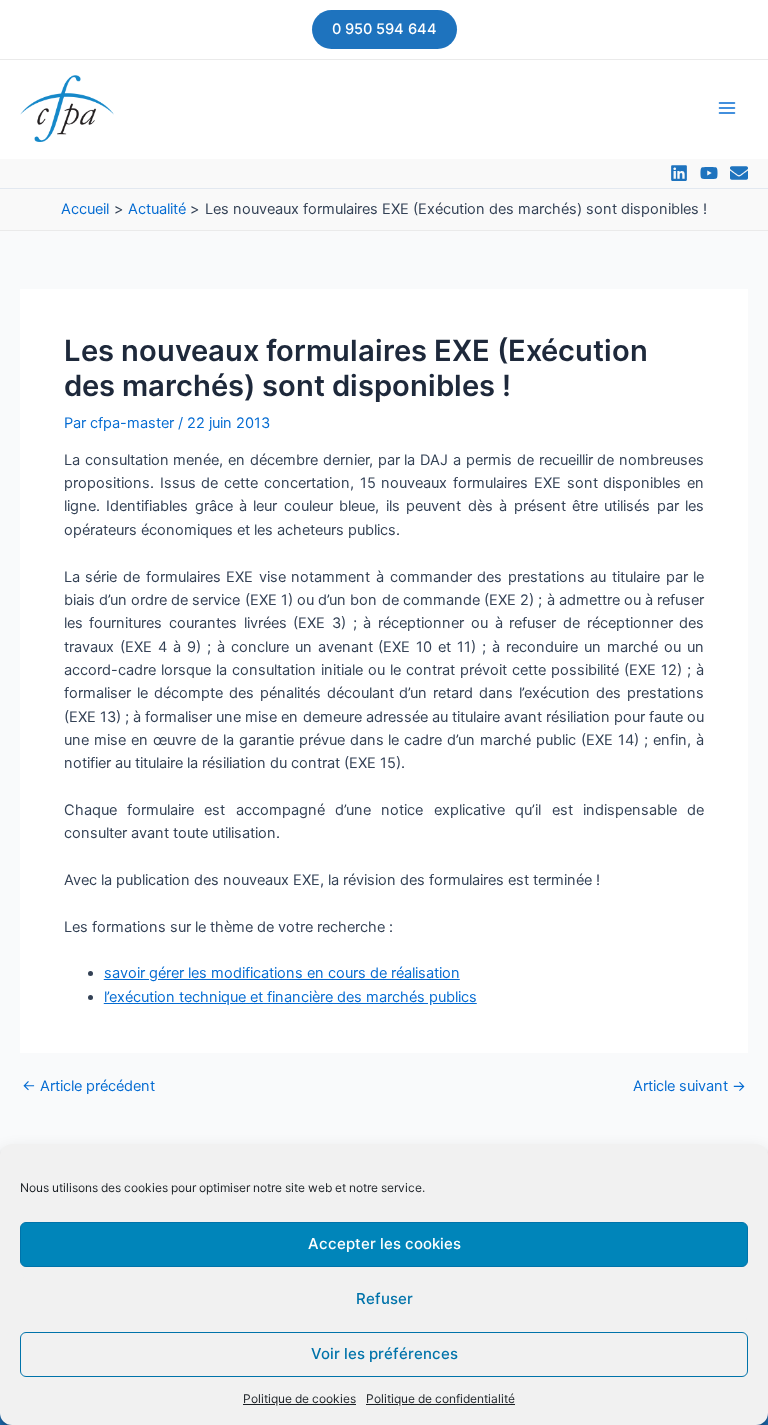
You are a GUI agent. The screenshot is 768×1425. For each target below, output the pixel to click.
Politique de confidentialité (440, 1398)
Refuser (384, 1298)
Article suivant (689, 1086)
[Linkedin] (679, 173)
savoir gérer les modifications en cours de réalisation (282, 973)
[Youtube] (709, 173)
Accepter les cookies (384, 1243)
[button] (384, 29)
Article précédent (88, 1086)
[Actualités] (739, 173)
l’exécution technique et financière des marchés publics (290, 997)
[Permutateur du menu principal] (727, 108)
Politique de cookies (299, 1398)
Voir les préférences (384, 1353)
